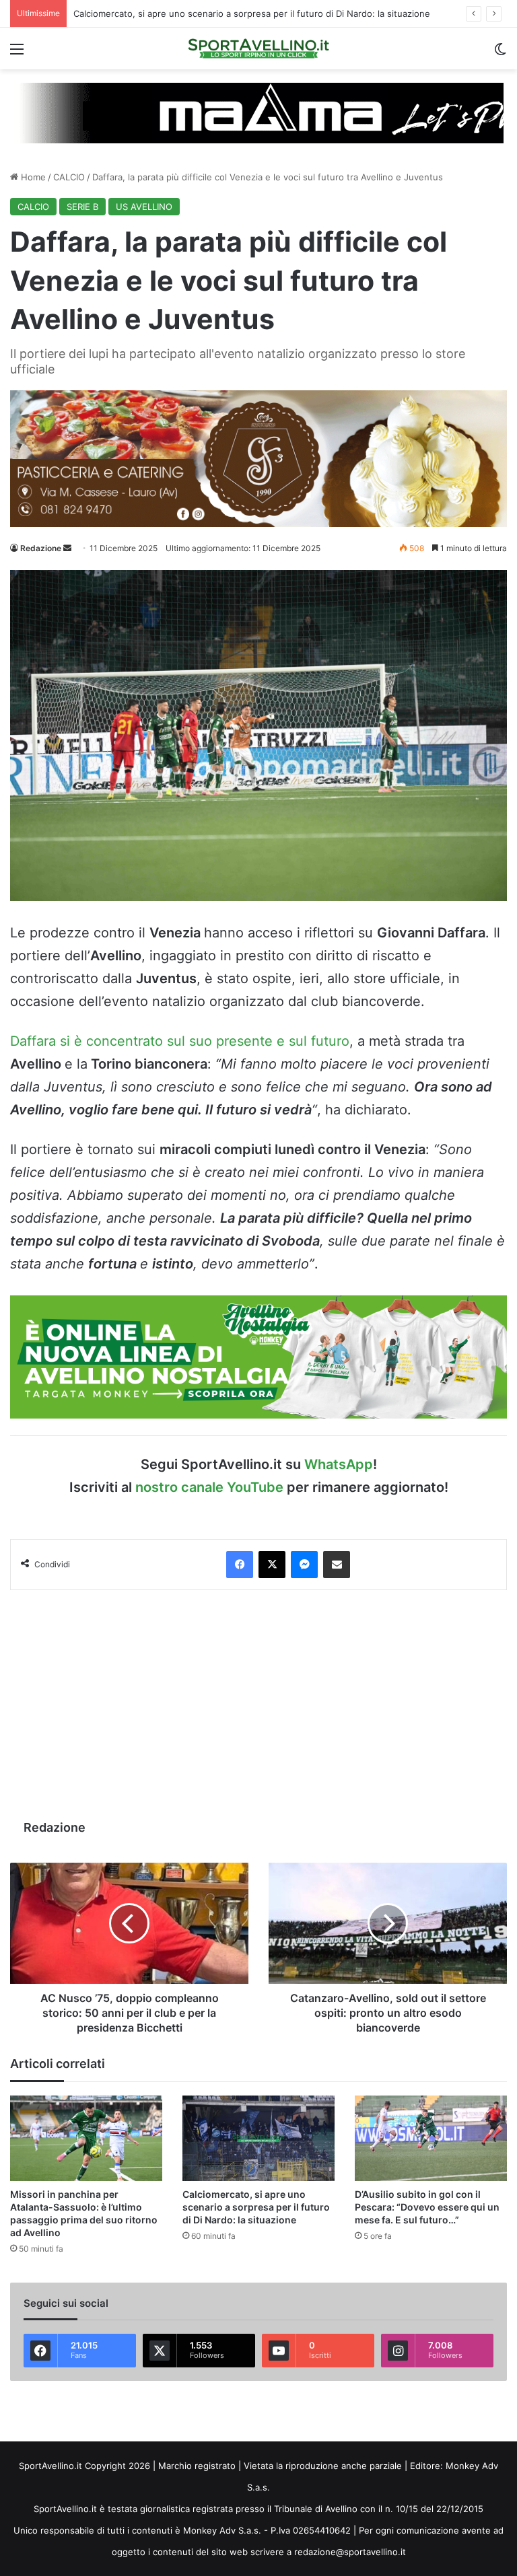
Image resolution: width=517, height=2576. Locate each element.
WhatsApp (339, 1464)
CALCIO (69, 177)
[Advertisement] (258, 1705)
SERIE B (82, 207)
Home (32, 177)
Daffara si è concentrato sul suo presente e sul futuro (180, 1041)
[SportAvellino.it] (258, 48)
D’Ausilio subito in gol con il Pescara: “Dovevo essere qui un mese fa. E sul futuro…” (427, 2207)
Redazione (41, 548)
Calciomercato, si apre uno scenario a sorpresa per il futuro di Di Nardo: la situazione (252, 13)
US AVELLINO (144, 207)
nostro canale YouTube (209, 1487)
